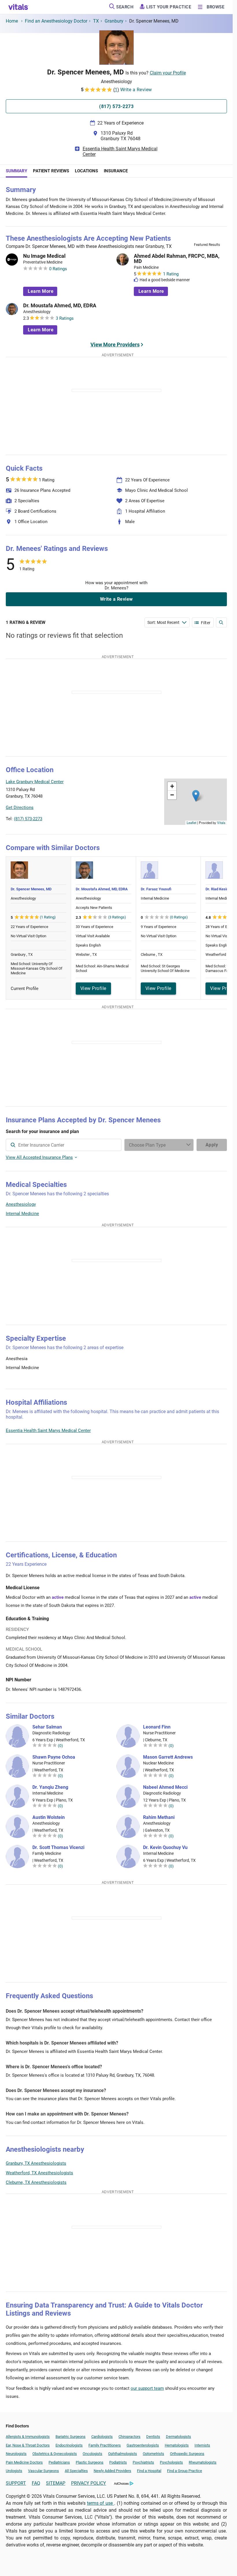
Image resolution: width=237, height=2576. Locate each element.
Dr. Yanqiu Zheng (50, 1787)
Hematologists (177, 2445)
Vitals (221, 823)
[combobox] (64, 1145)
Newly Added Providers (112, 2471)
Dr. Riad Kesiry (218, 889)
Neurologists (16, 2454)
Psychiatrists (143, 2462)
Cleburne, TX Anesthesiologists (36, 2182)
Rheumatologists (203, 2462)
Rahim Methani (159, 1817)
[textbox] (64, 1145)
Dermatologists (178, 2437)
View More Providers (115, 345)
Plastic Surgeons (90, 2462)
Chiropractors (129, 2437)
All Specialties (76, 2471)
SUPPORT (16, 2483)
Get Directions (20, 807)
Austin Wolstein (49, 1817)
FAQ (36, 2483)
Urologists (14, 2471)
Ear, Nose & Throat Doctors (28, 2445)
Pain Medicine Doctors (24, 2462)
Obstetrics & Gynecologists (55, 2454)
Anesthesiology (21, 1204)
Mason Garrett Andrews (168, 1757)
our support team (147, 2388)
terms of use (101, 2503)
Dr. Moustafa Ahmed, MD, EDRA (60, 306)
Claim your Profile (168, 73)
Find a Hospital (149, 2471)
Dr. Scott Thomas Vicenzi (58, 1848)
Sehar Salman (47, 1727)
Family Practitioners (105, 2445)
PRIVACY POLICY (89, 2483)
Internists (202, 2445)
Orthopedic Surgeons (187, 2454)
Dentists (153, 2437)
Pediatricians (59, 2462)
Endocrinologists (69, 2445)
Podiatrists (118, 2462)
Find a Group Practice (185, 2471)
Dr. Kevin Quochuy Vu (165, 1848)
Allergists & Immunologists (28, 2437)
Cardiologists (102, 2437)
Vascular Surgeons (43, 2471)
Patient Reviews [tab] (51, 171)
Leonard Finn (157, 1727)
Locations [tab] (86, 171)
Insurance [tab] (116, 171)
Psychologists (171, 2462)
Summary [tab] (16, 171)
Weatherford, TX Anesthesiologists (39, 2173)
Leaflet (191, 823)
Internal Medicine (22, 1214)
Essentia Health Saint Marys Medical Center (120, 151)
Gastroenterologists (143, 2445)
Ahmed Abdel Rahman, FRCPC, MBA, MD (177, 259)
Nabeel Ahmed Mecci (165, 1787)
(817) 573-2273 (28, 819)
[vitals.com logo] (18, 7)
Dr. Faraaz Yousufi (156, 889)
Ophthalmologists (123, 2454)
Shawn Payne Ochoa (54, 1757)
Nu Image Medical (44, 256)
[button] (196, 796)
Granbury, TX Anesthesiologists (36, 2163)
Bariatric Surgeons (71, 2437)
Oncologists (92, 2454)
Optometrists (153, 2454)
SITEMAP (56, 2483)
